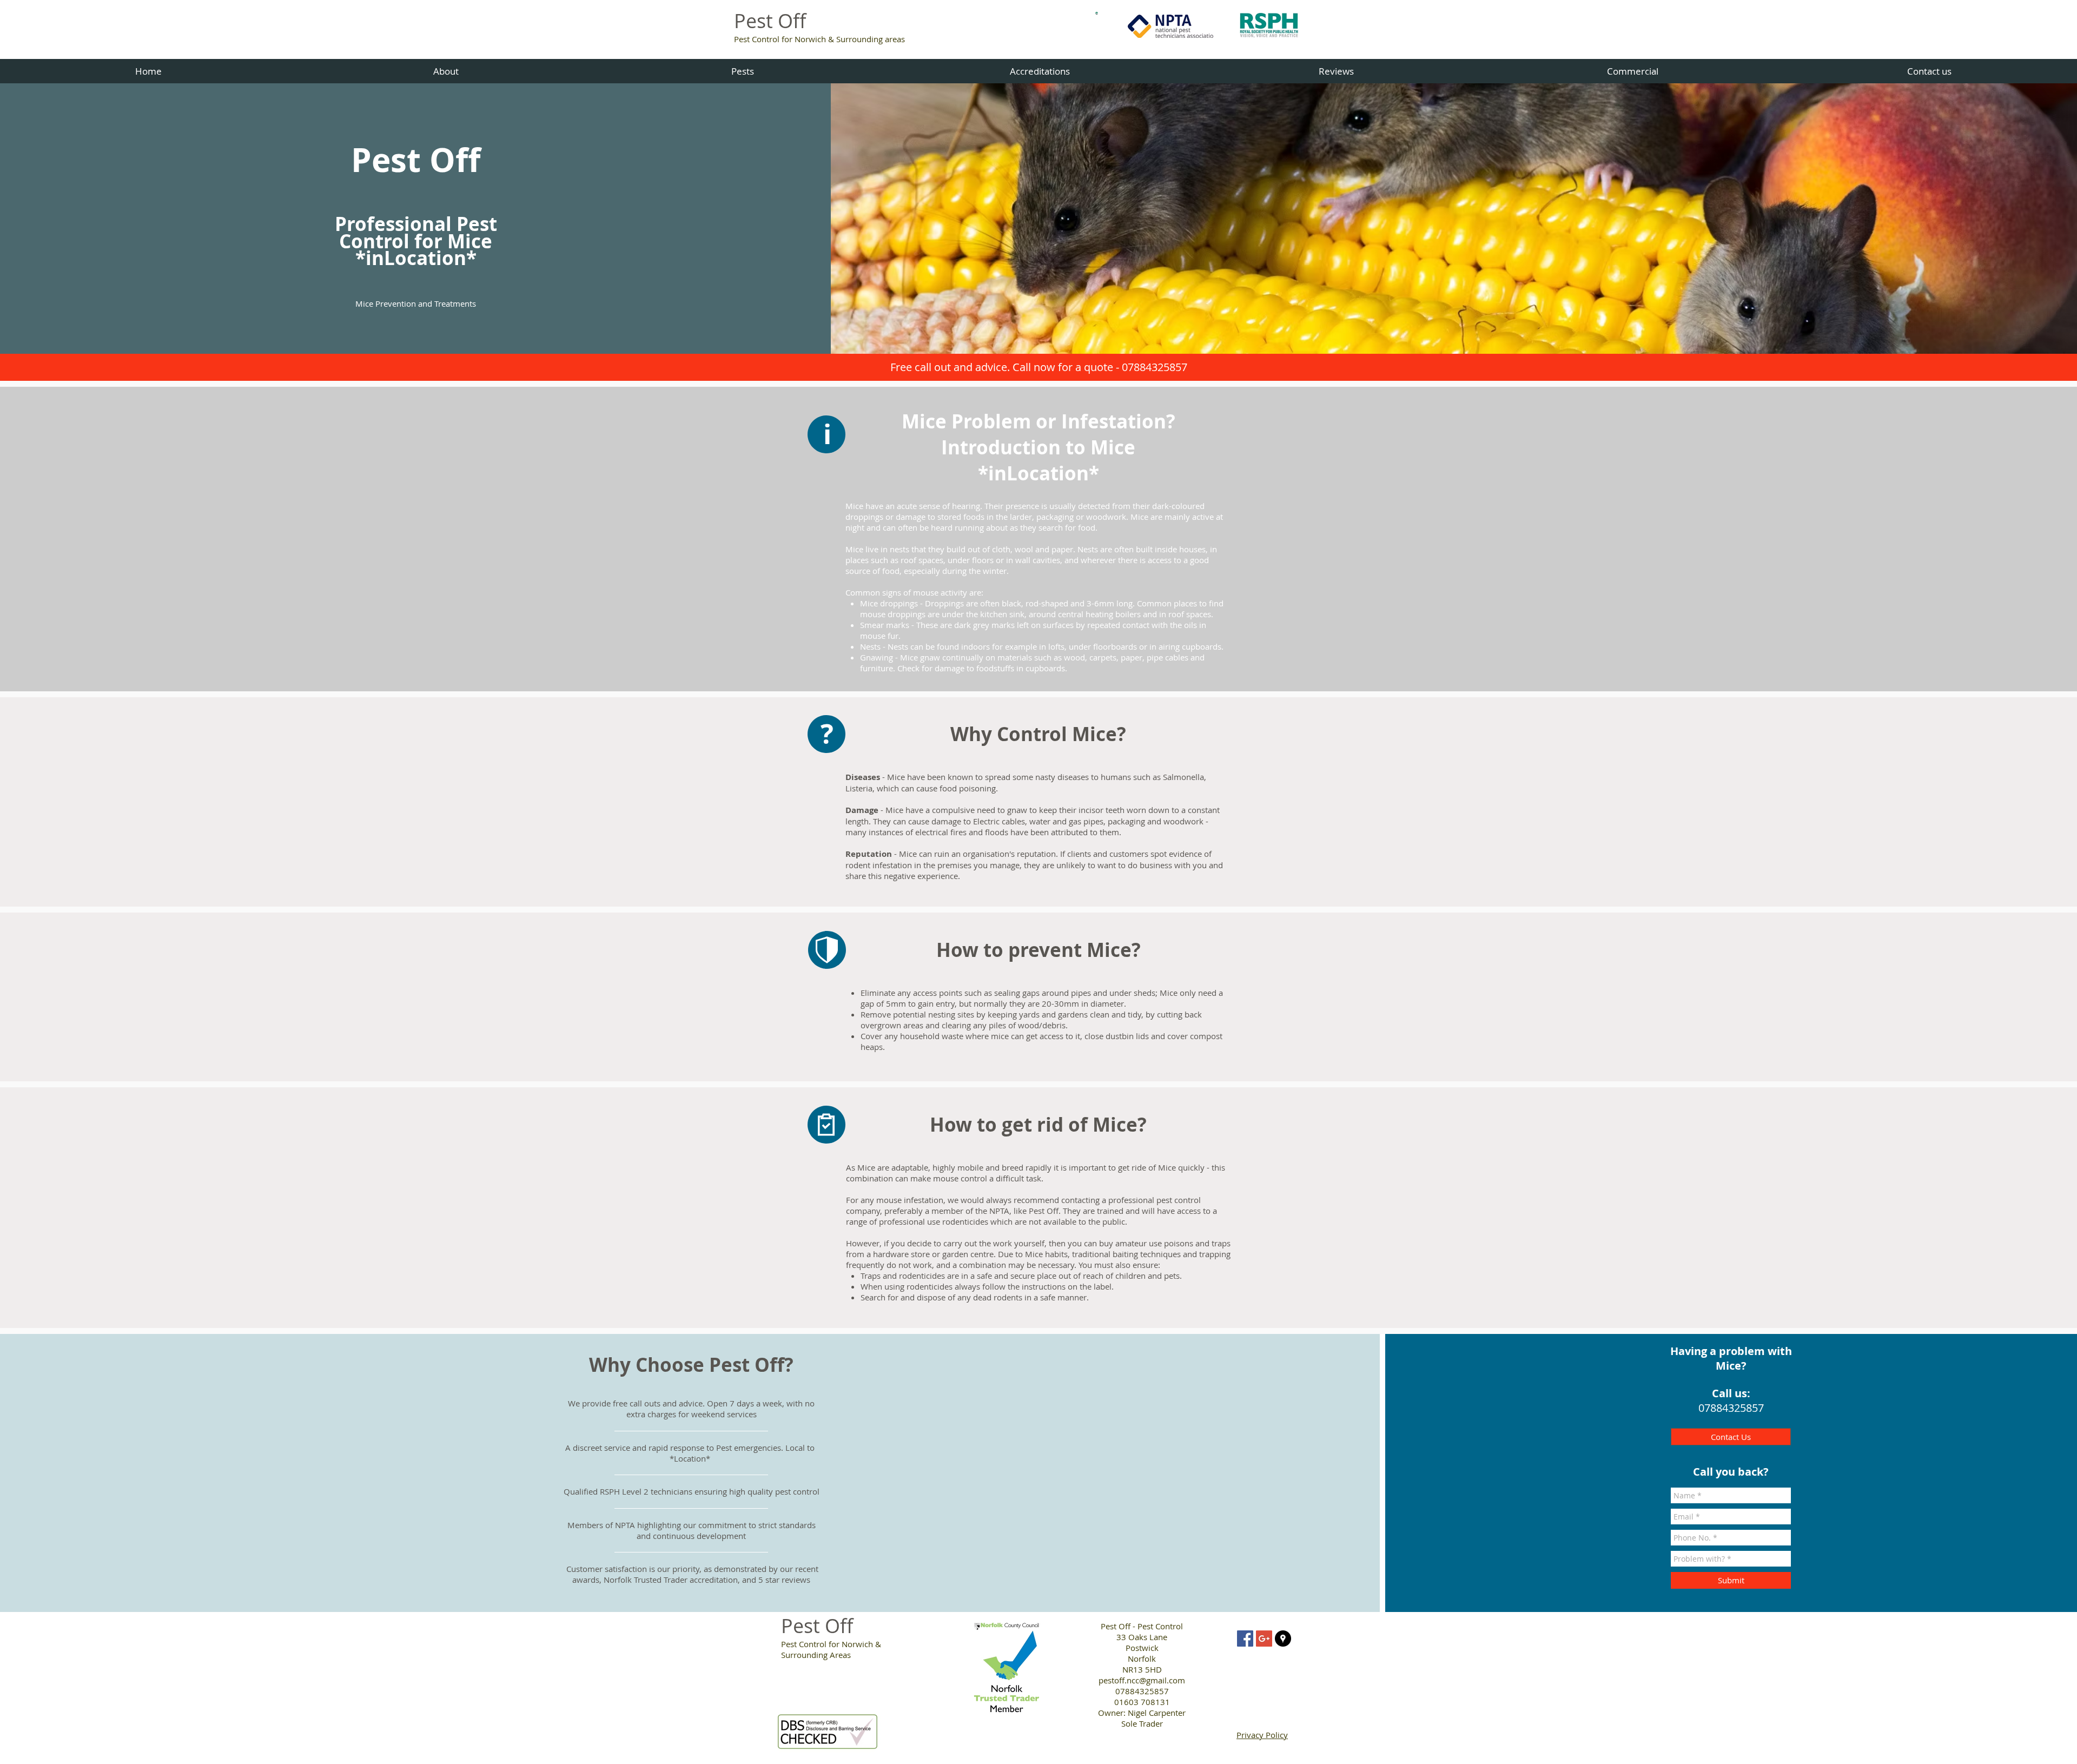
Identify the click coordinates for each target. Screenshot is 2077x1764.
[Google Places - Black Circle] (1283, 1639)
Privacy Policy (1262, 1735)
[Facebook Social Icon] (1245, 1639)
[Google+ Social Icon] (1264, 1639)
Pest (801, 1626)
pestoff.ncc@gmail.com (1142, 1680)
